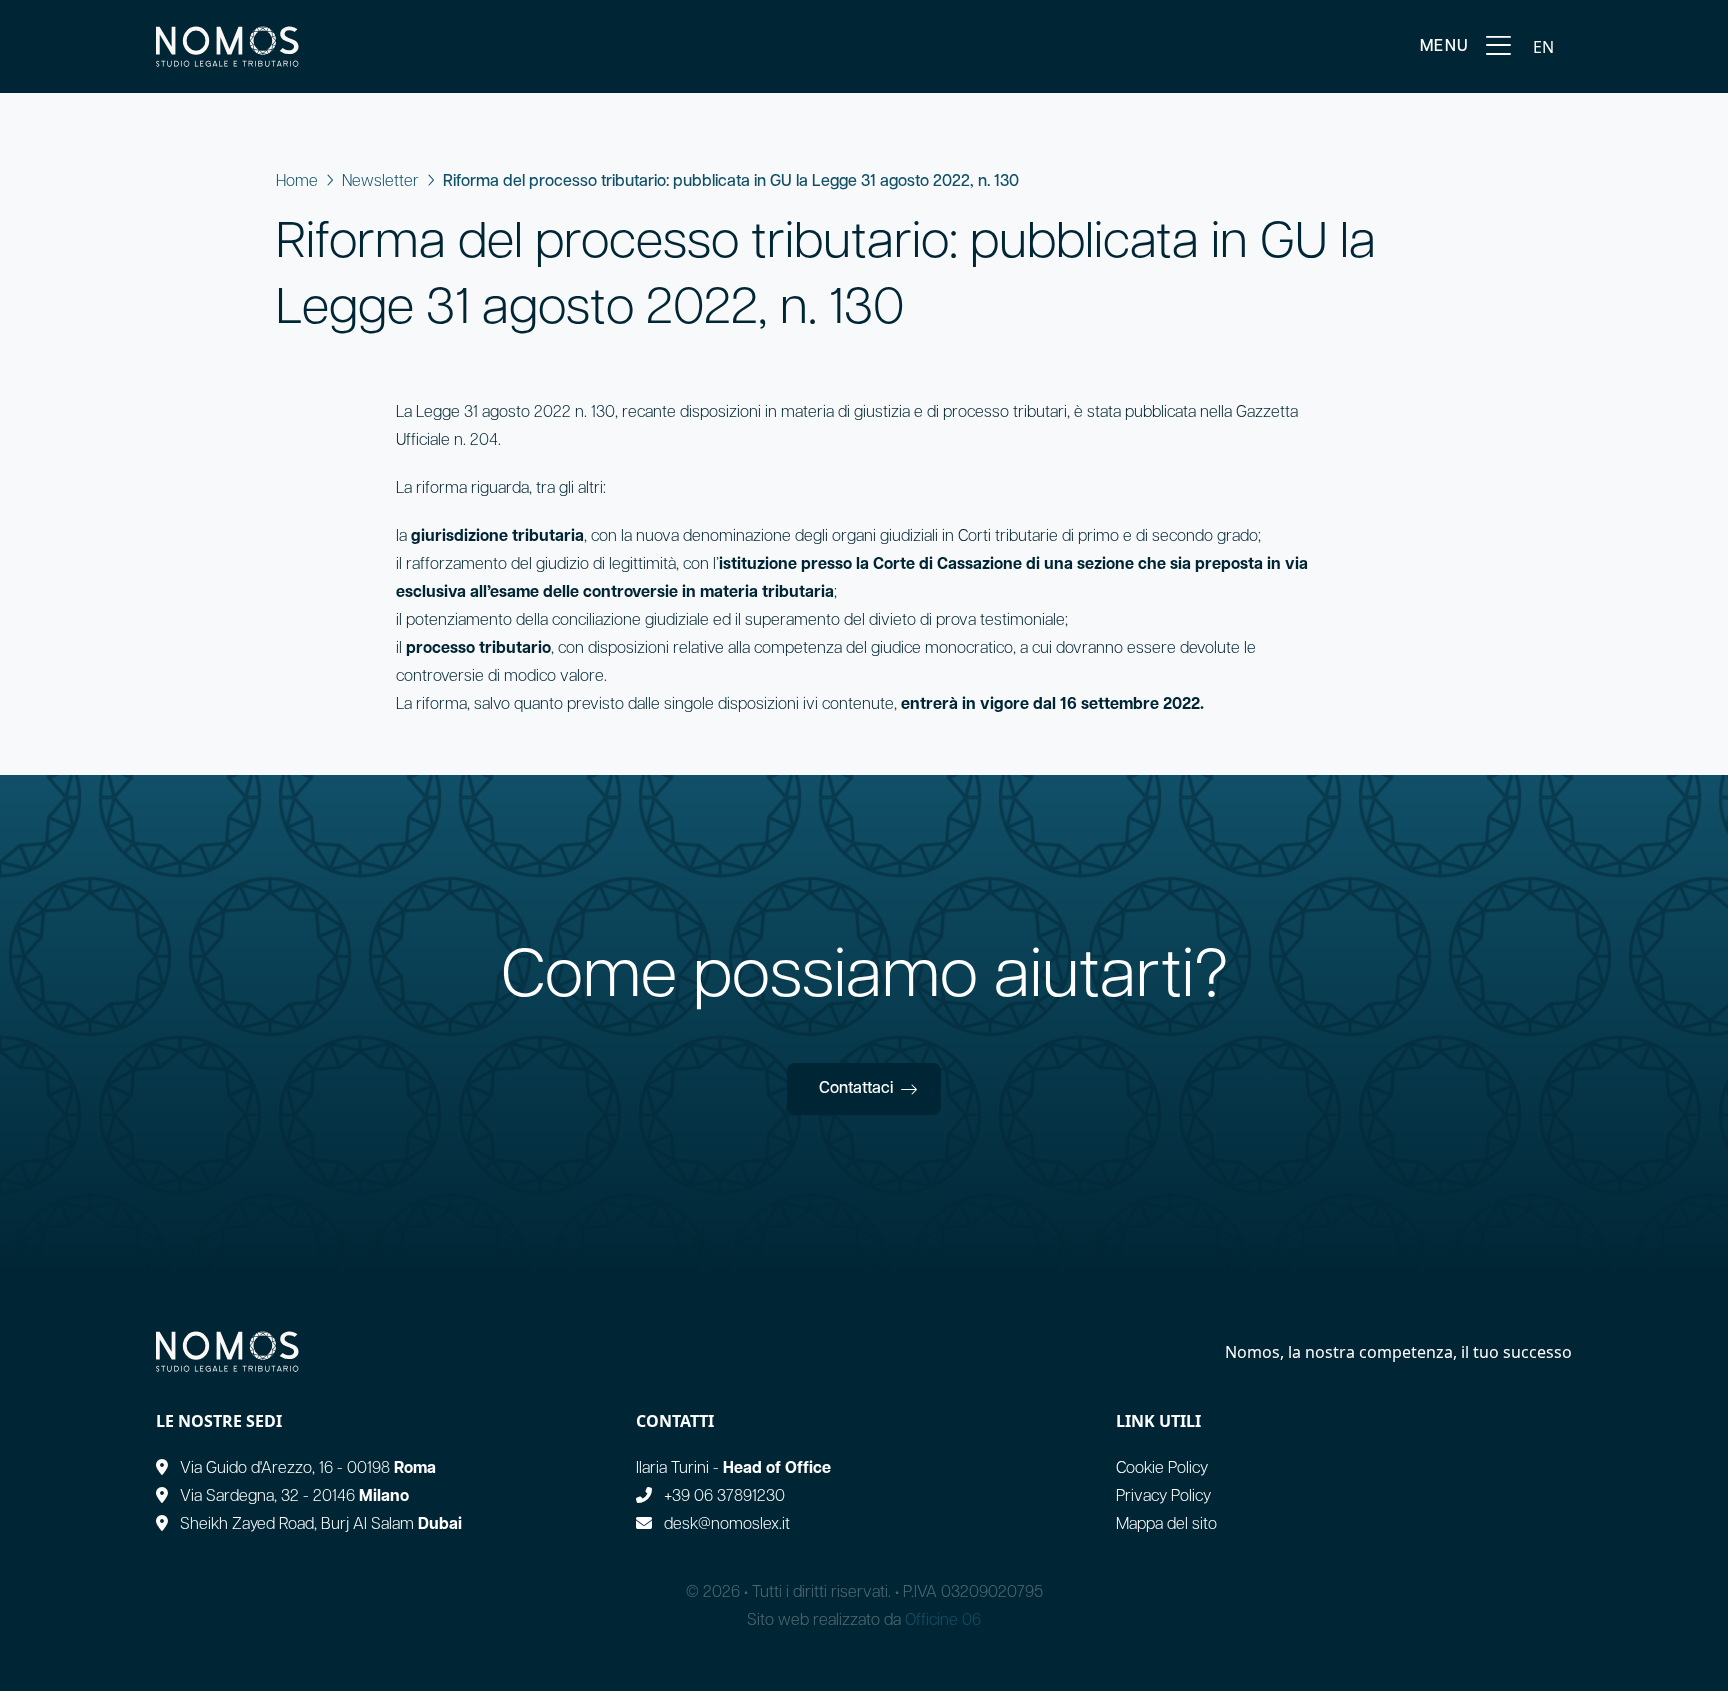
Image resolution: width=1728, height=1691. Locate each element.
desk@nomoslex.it (727, 1525)
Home (297, 182)
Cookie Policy (1162, 1469)
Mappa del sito (1166, 1525)
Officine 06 (943, 1621)
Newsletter (380, 182)
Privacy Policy (1163, 1497)
